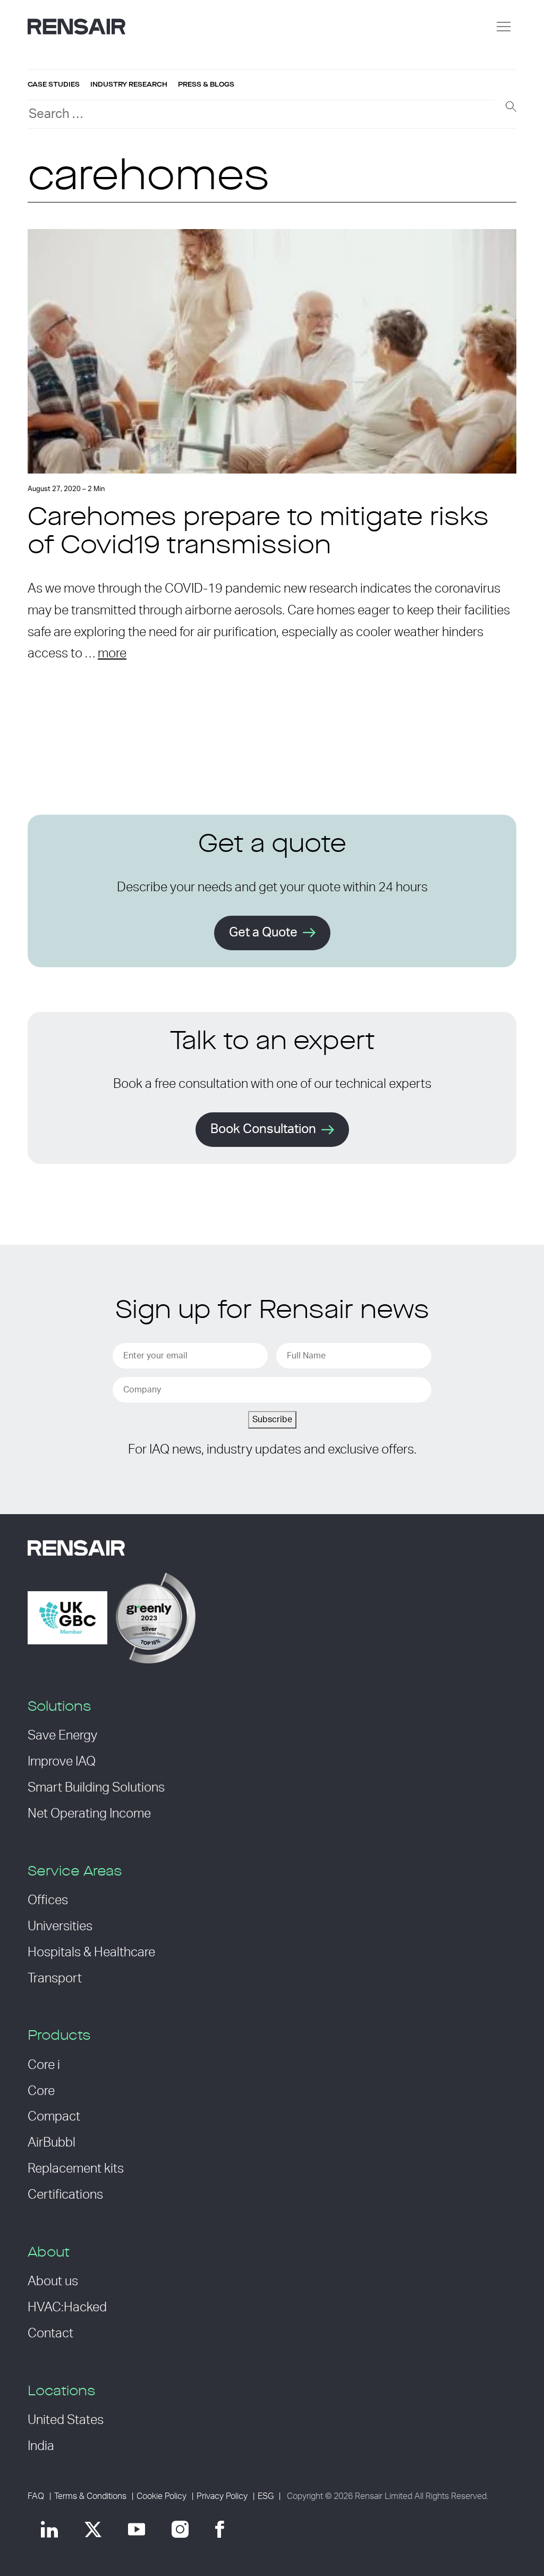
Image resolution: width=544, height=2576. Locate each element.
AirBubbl (52, 2143)
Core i (44, 2065)
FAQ (36, 2496)
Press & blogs (206, 85)
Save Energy (62, 1736)
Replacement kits (76, 2169)
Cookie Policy (161, 2496)
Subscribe (272, 1420)
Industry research (129, 85)
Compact (54, 2117)
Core (41, 2091)
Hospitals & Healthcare (91, 1953)
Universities (60, 1927)
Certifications (65, 2195)
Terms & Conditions (90, 2496)
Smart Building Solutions (96, 1788)
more (112, 654)
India (41, 2446)
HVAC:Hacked (67, 2308)
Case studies (54, 85)
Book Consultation (263, 1129)
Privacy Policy (222, 2496)
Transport (55, 1979)
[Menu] (504, 27)
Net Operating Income (89, 1814)
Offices (48, 1901)
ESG (266, 2496)
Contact (50, 2334)
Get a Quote (263, 933)
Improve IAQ (62, 1762)
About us (53, 2282)
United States (66, 2420)
